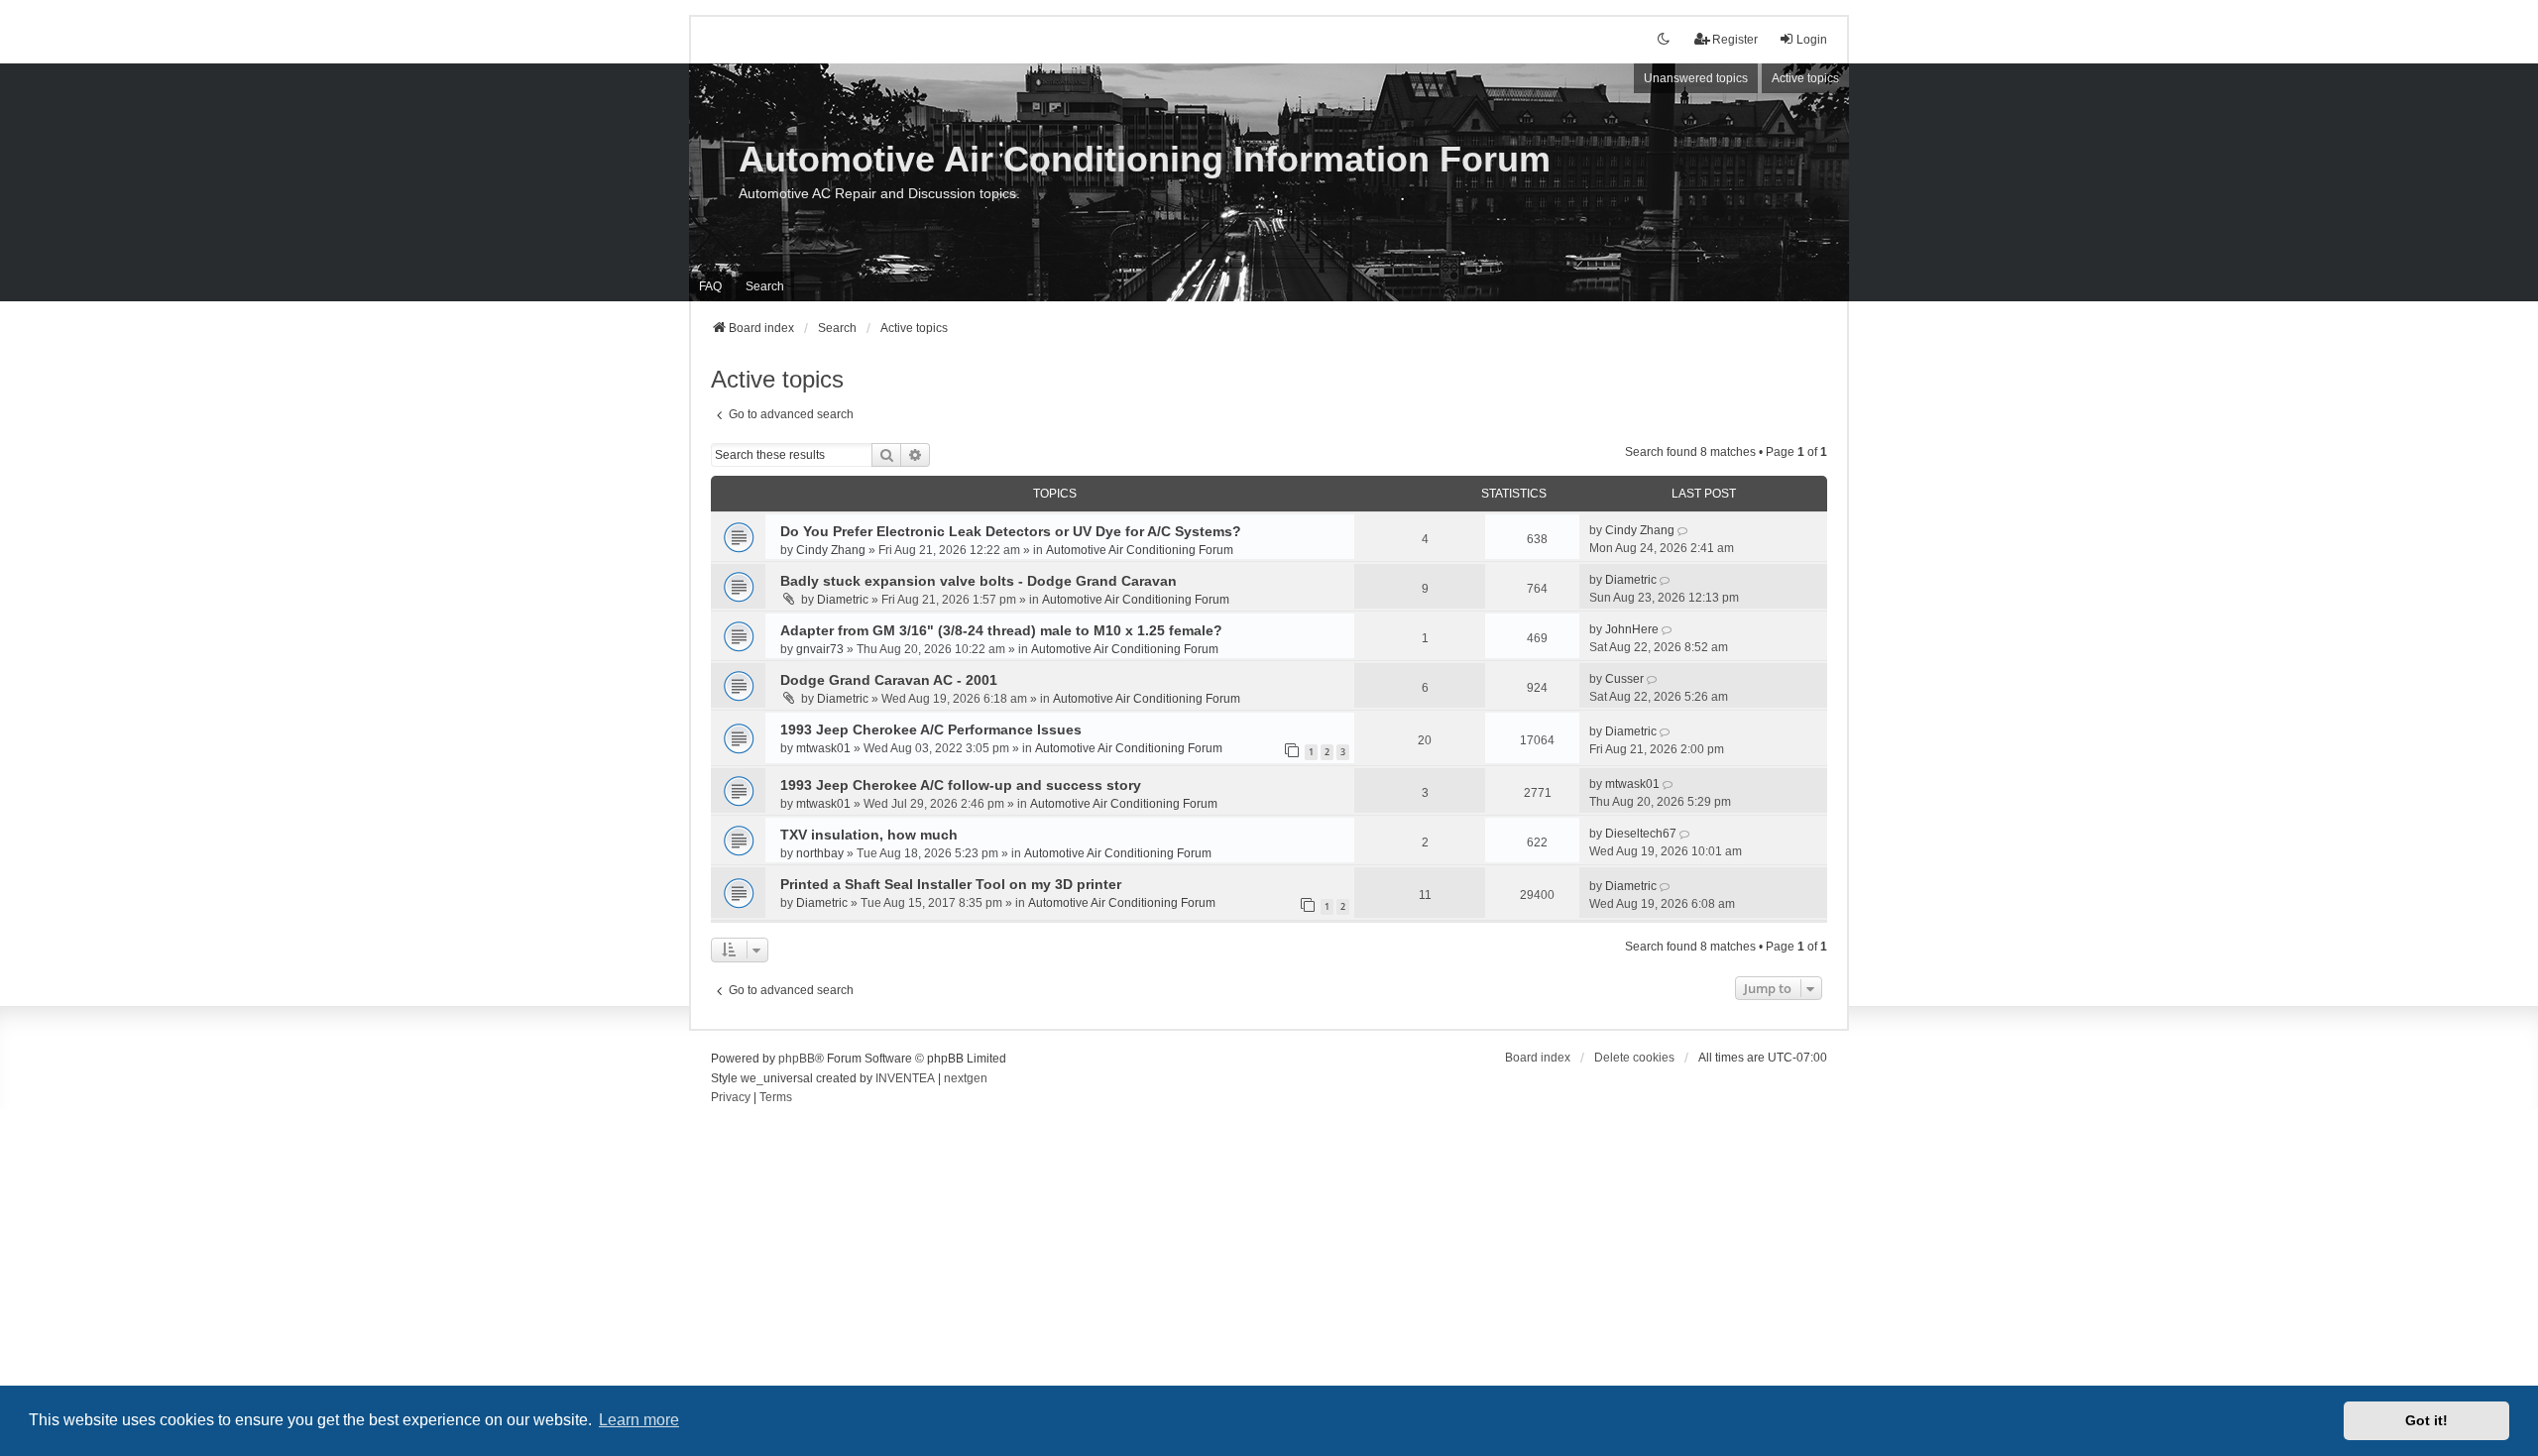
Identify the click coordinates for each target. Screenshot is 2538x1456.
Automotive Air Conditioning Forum (1140, 550)
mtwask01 (823, 748)
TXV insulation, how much (869, 835)
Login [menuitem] (1812, 40)
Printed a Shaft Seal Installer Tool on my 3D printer (951, 884)
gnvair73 (820, 649)
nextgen (966, 1078)
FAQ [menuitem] (710, 286)
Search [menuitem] (765, 286)
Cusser (1624, 679)
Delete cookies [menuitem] (1634, 1058)
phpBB (797, 1059)
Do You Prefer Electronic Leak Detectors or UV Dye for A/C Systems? (1011, 531)
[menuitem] (731, 1098)
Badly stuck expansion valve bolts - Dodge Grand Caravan (979, 581)
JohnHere (1632, 629)
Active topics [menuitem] (1805, 78)
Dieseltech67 (1641, 834)
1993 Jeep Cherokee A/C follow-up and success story (961, 785)
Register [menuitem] (1735, 40)
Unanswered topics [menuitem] (1696, 78)
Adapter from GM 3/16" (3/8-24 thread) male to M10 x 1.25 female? (1001, 630)
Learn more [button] (639, 1420)
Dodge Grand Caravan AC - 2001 (889, 680)
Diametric (843, 600)
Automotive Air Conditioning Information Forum (1145, 159)
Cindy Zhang (831, 550)
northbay (820, 853)
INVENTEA (905, 1078)
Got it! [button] (2426, 1420)
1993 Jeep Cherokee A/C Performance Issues (931, 729)
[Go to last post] (1684, 530)
